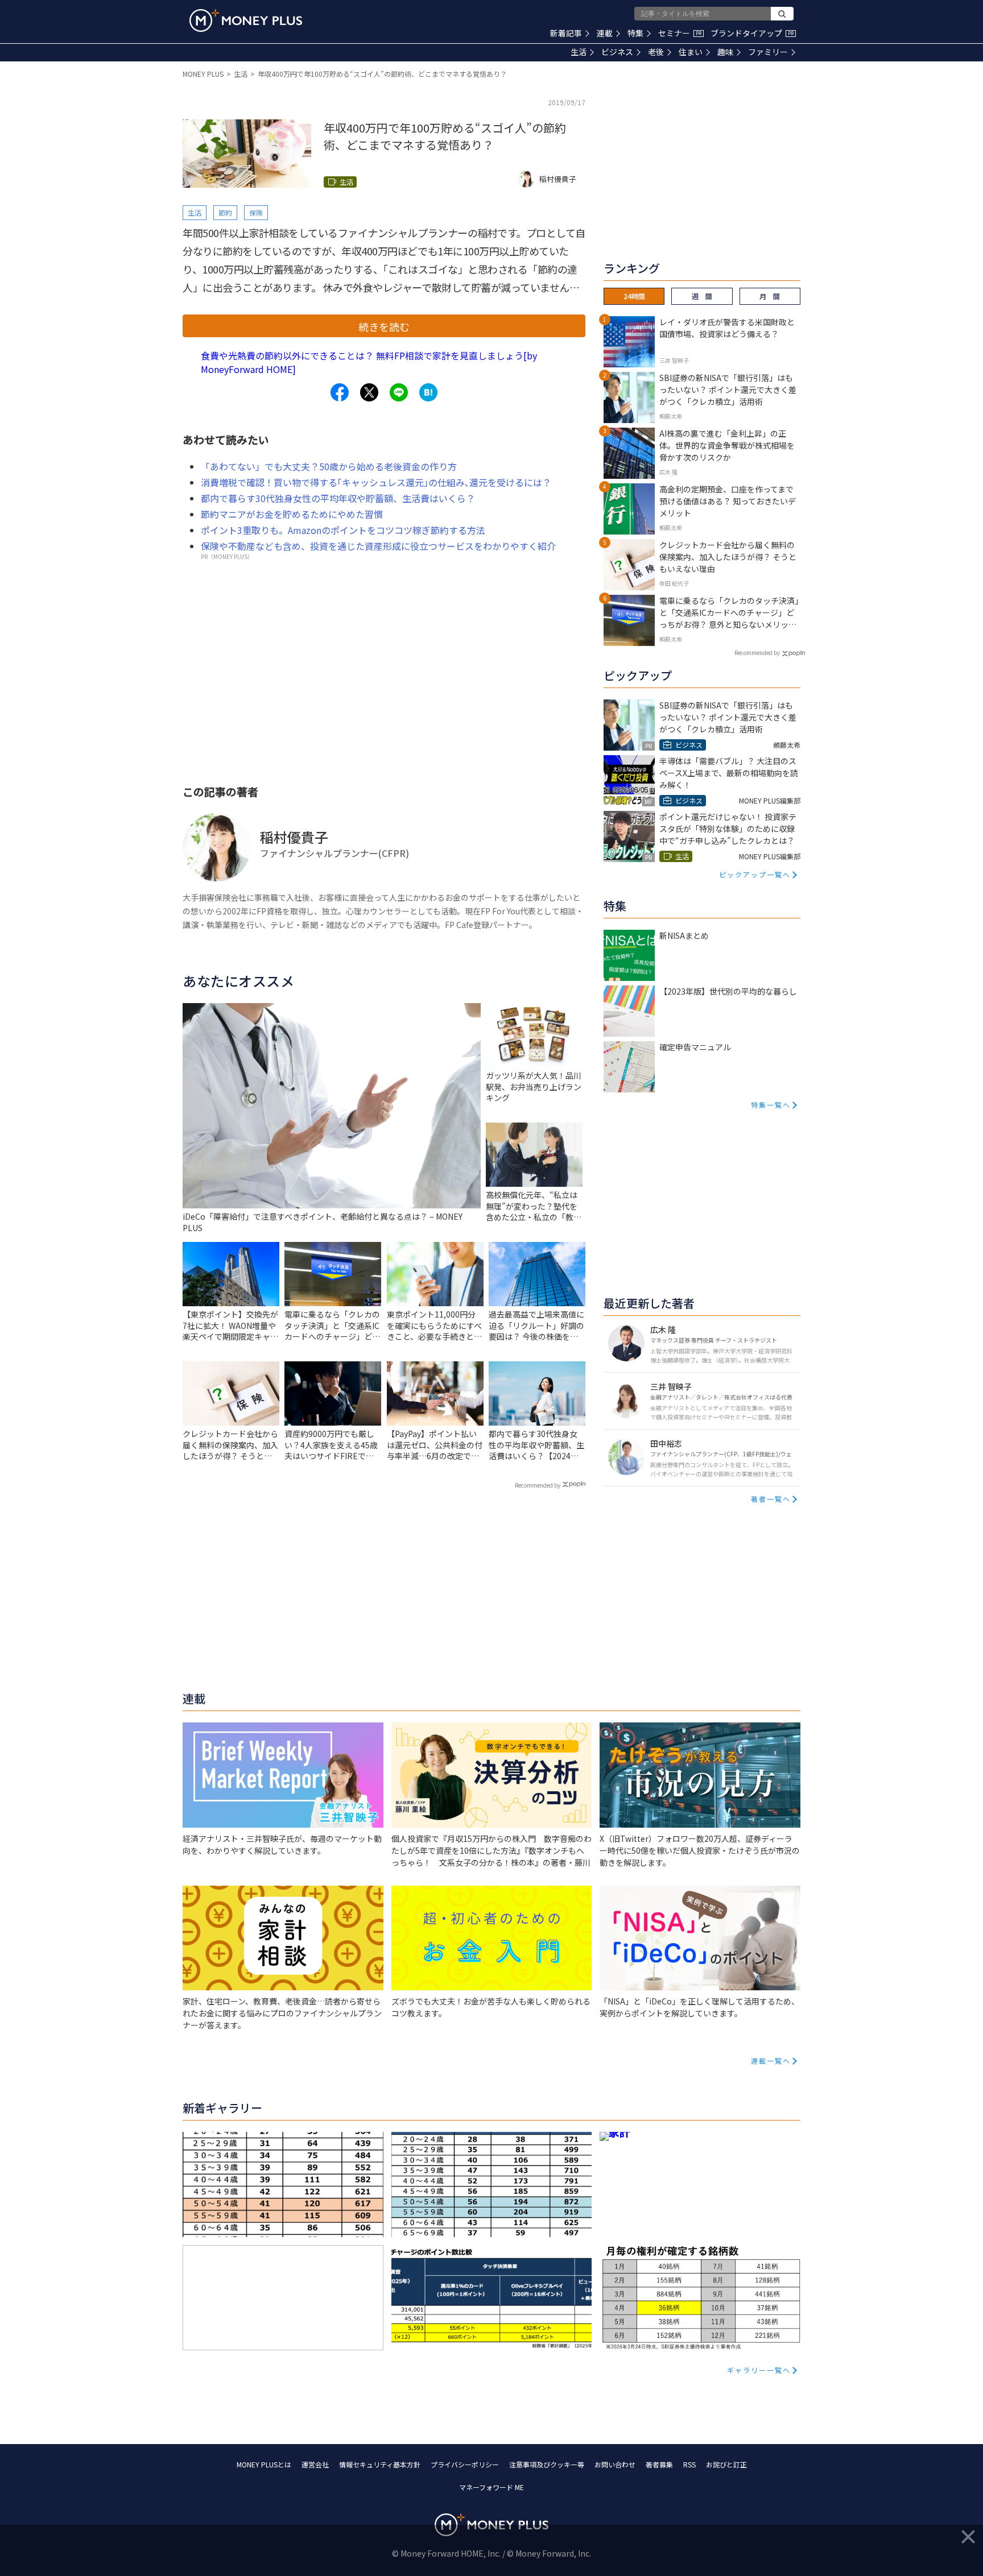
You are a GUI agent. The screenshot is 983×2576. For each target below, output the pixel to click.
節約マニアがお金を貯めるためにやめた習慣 (292, 514)
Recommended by (538, 1485)
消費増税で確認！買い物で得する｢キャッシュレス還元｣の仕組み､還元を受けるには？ (376, 482)
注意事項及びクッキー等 (547, 2464)
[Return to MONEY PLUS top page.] (246, 20)
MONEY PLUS (203, 74)
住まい (691, 52)
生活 (579, 52)
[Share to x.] (369, 392)
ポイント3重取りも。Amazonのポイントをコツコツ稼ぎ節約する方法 (343, 530)
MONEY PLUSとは (264, 2464)
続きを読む (384, 326)
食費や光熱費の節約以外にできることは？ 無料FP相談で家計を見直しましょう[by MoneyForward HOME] (369, 362)
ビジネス (617, 52)
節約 (225, 212)
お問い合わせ (615, 2464)
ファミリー (768, 52)
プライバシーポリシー (465, 2464)
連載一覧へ (771, 2061)
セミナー (680, 33)
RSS (689, 2464)
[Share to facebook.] (340, 392)
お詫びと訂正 (726, 2464)
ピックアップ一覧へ (755, 874)
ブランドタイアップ (752, 33)
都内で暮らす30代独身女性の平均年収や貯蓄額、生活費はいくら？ (338, 498)
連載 (605, 33)
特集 (635, 33)
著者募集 (659, 2464)
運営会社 (315, 2464)
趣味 (725, 52)
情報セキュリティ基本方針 (380, 2464)
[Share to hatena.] (428, 392)
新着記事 (566, 33)
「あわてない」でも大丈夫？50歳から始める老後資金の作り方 (329, 466)
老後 (656, 52)
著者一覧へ (771, 1499)
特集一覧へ (771, 1105)
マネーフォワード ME (491, 2487)
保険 (256, 212)
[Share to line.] (399, 392)
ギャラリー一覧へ (759, 2370)
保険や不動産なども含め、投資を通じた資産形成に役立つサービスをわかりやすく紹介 (378, 546)
